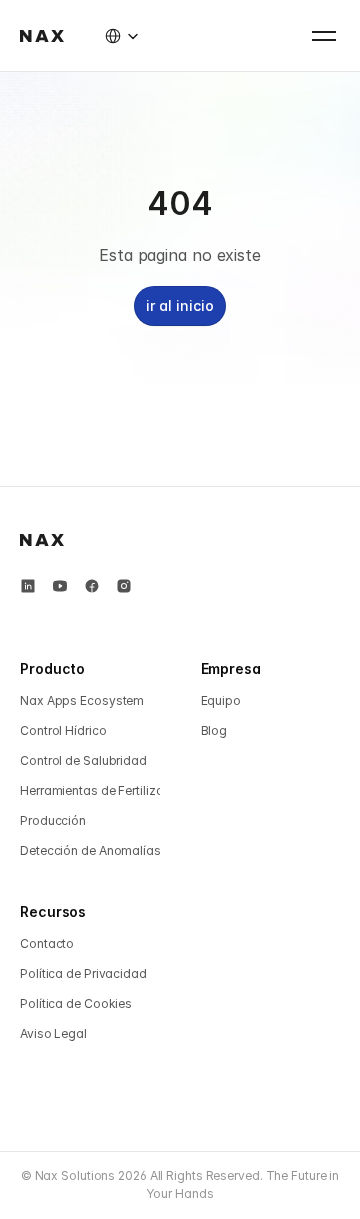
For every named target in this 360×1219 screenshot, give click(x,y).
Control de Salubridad (83, 760)
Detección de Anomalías (90, 850)
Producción (53, 820)
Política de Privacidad (83, 973)
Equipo (221, 700)
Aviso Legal (53, 1033)
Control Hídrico (63, 730)
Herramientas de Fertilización (104, 790)
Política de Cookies (76, 1003)
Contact (43, 943)
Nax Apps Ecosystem (82, 700)
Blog (214, 730)
